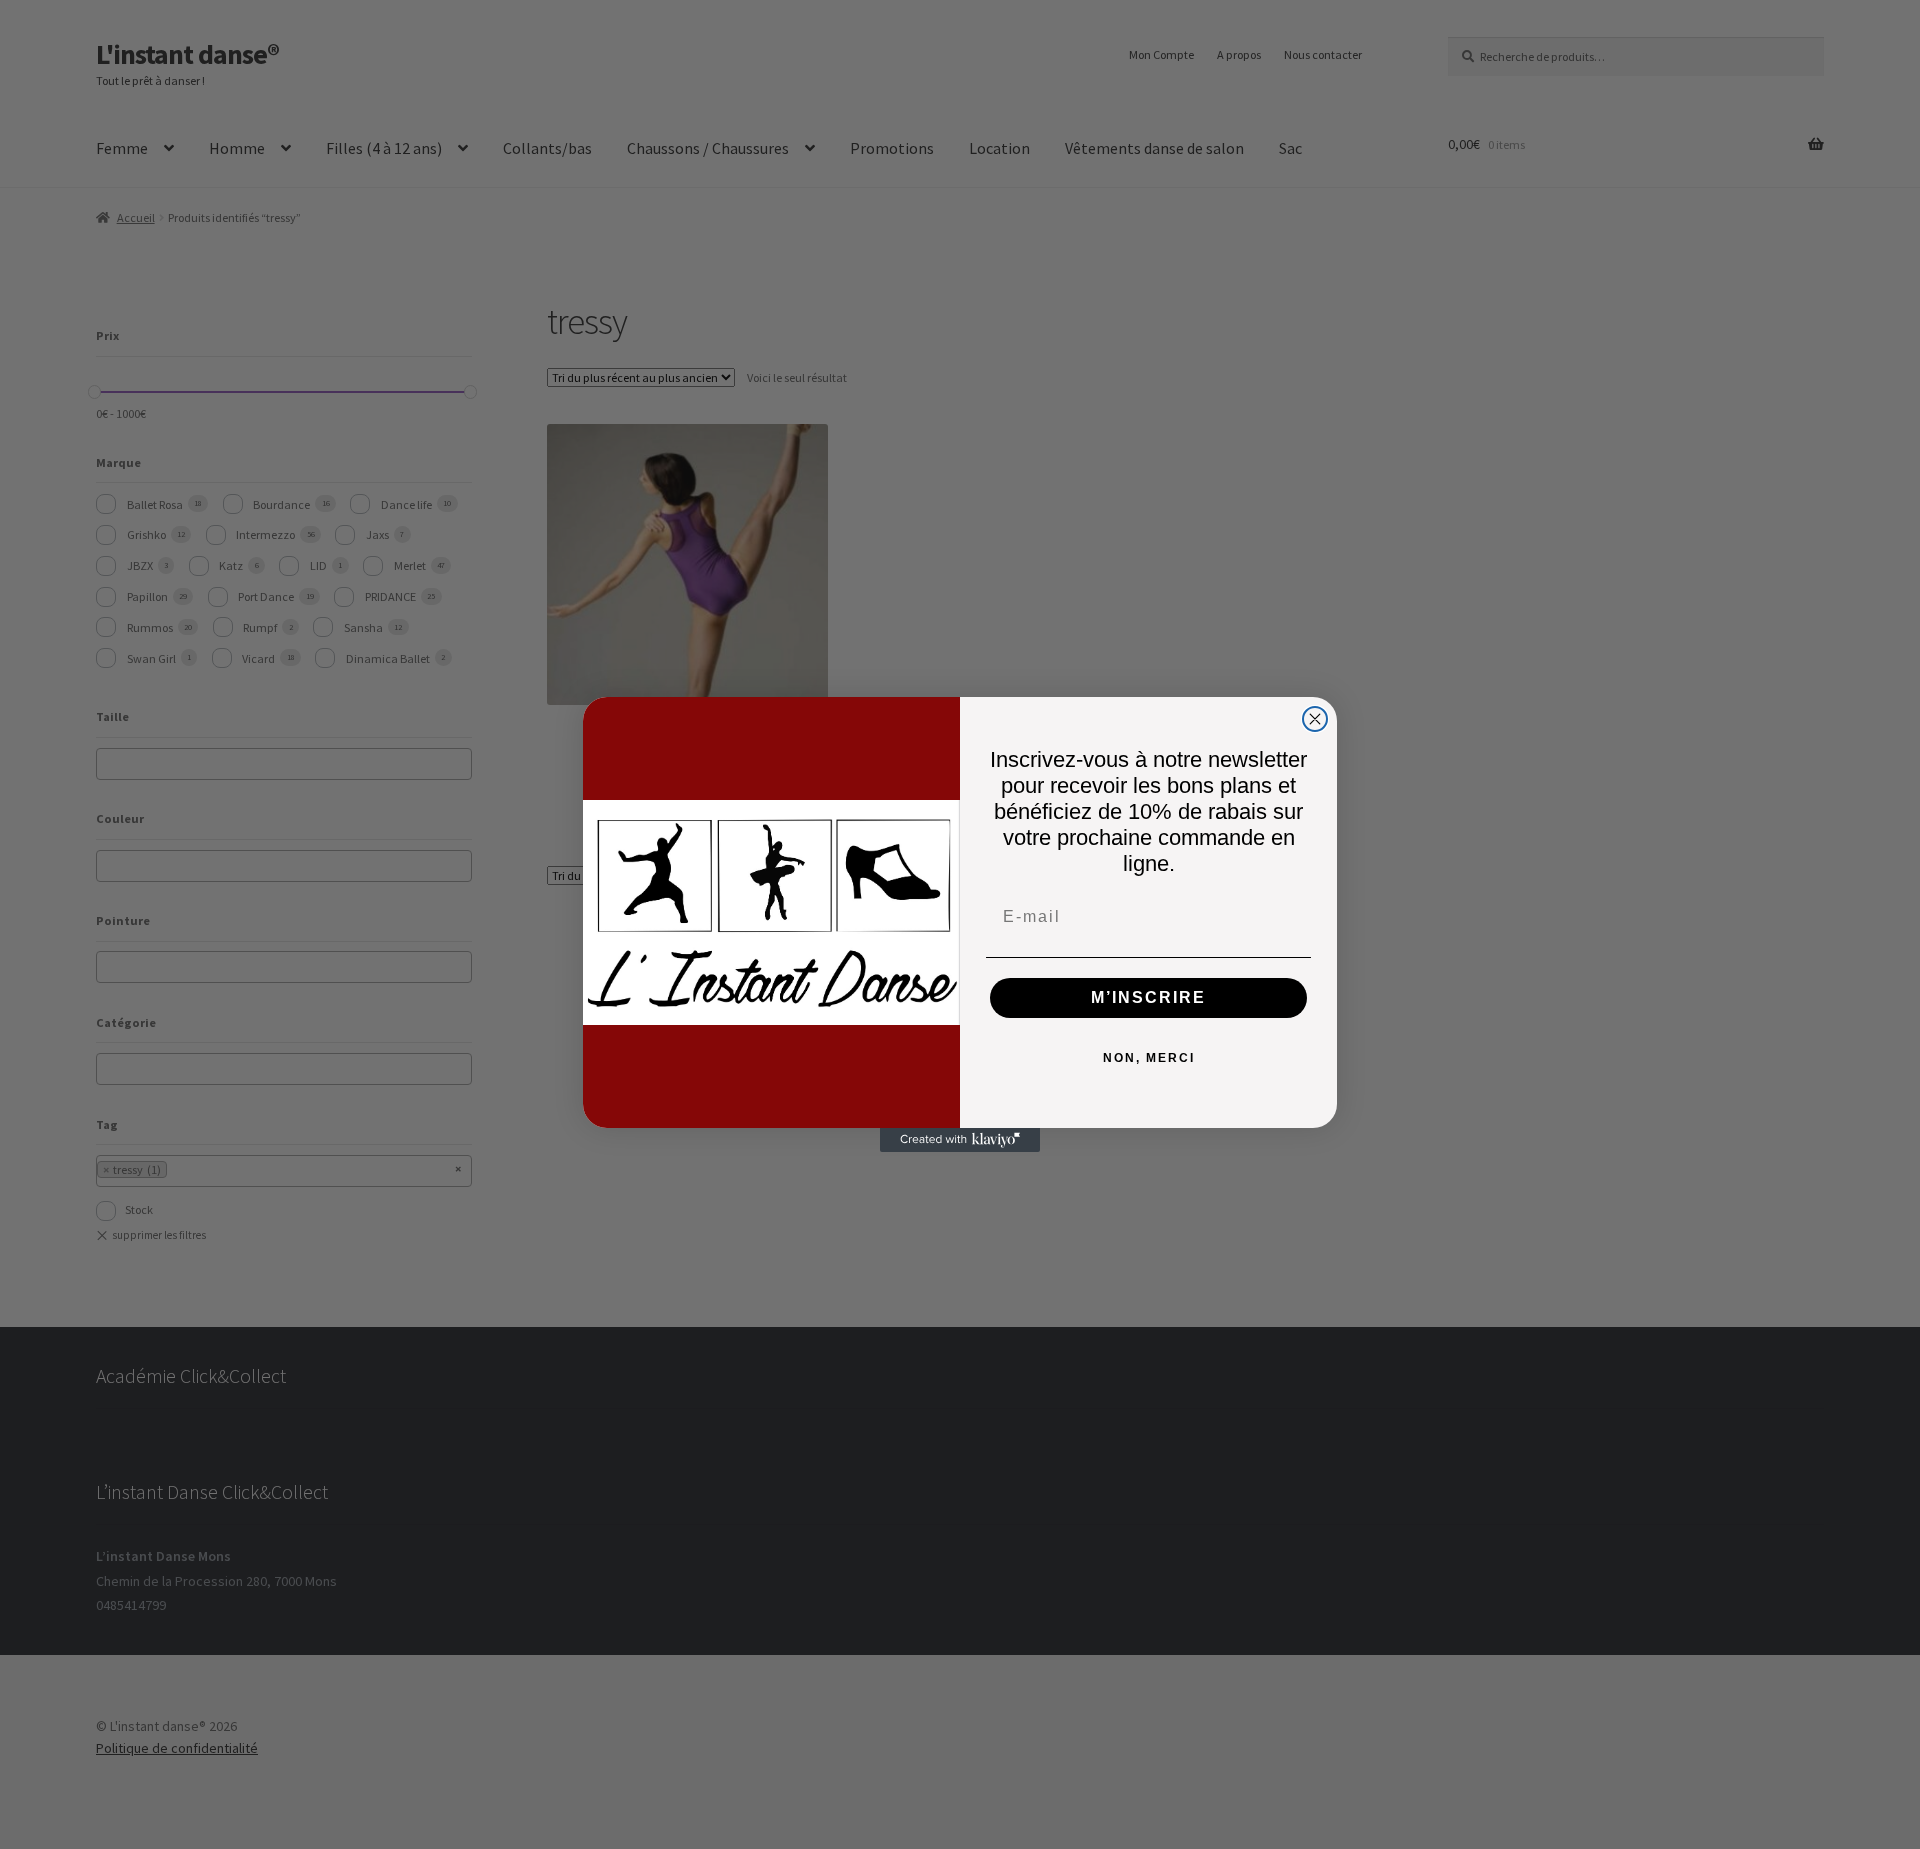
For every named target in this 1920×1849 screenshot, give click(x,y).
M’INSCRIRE (1148, 997)
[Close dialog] (1315, 719)
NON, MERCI (1149, 1058)
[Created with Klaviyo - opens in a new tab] (960, 1140)
